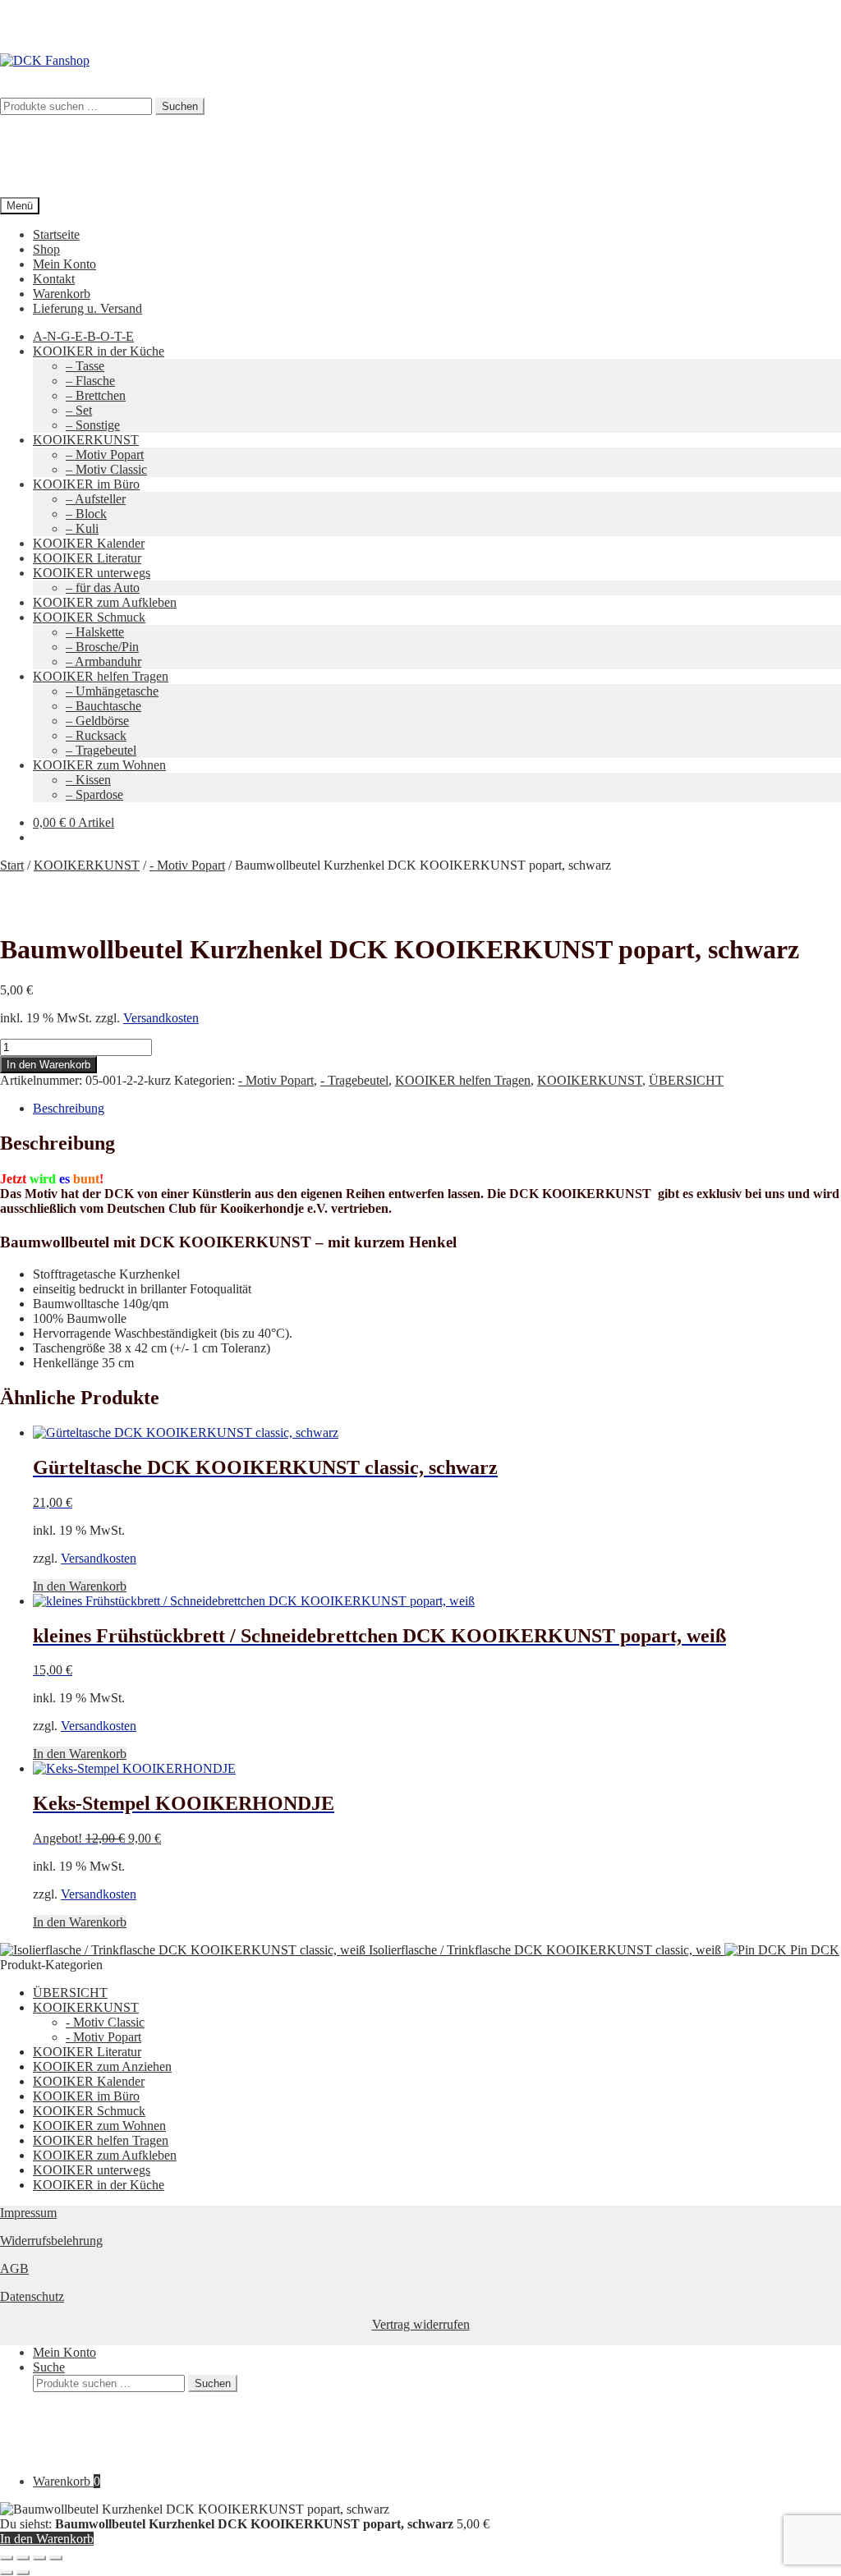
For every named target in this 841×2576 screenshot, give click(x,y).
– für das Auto (103, 588)
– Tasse (85, 366)
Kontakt (54, 279)
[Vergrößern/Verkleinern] (7, 2558)
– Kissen (88, 780)
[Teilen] (39, 2558)
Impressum (28, 2213)
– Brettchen (96, 395)
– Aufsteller (96, 499)
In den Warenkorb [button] (80, 1586)
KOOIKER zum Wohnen (99, 765)
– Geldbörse (97, 721)
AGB (14, 2268)
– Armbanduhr (103, 661)
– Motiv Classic (106, 469)
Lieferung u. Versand (87, 308)
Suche (49, 2367)
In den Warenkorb (48, 1065)
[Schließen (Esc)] (56, 2558)
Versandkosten (161, 1018)
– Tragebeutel (101, 750)
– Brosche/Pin (102, 647)
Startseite (56, 234)
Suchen (213, 2383)
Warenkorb (62, 294)
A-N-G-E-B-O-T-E (83, 336)
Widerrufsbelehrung (51, 2241)
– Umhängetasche (112, 691)
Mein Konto (64, 264)
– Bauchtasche (103, 706)
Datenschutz (32, 2296)
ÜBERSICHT (686, 1080)
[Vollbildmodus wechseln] (23, 2558)
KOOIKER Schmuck (89, 617)
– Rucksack (96, 735)
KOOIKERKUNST (86, 440)
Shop (46, 249)
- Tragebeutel (354, 1080)
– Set (79, 410)
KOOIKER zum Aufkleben (105, 602)
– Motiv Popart (105, 455)
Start (12, 865)
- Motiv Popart (187, 865)
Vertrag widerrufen (421, 2324)
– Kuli (82, 528)
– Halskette (95, 632)
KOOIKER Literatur (87, 558)
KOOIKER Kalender (89, 543)
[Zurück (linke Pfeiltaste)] (7, 2573)
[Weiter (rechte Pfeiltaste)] (23, 2573)
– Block (86, 514)
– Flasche (90, 381)
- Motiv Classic (105, 2022)
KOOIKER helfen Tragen (101, 676)
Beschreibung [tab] (69, 1108)
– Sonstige (93, 425)
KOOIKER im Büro (86, 484)
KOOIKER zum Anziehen (102, 2066)
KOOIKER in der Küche (99, 351)
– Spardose (94, 794)
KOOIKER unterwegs (92, 573)
